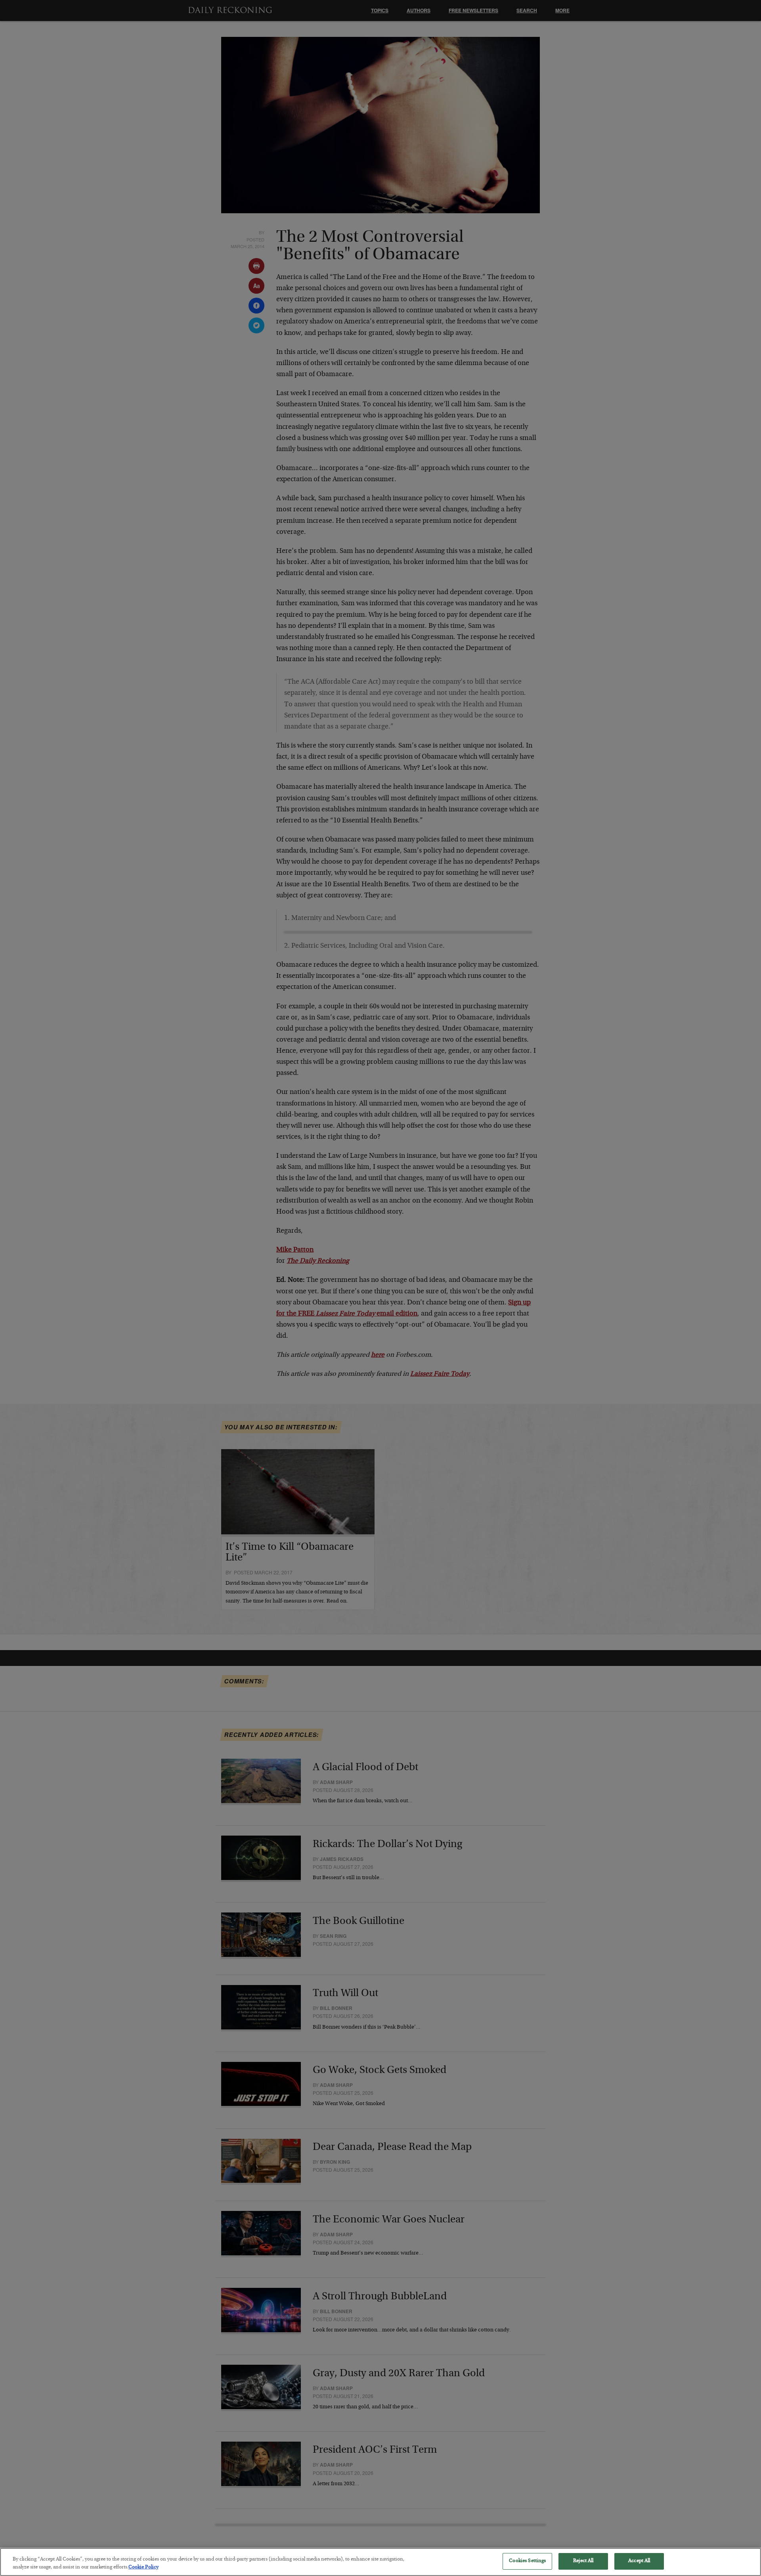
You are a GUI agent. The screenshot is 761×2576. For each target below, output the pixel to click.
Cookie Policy (143, 2567)
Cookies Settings (527, 2561)
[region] (380, 2562)
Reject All (583, 2561)
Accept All (639, 2561)
